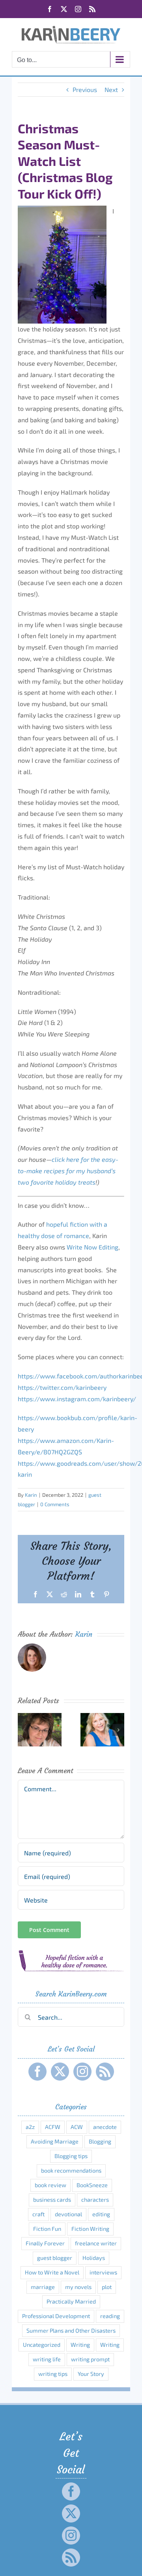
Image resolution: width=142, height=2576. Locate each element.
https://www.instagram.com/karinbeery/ (77, 1399)
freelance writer (96, 2243)
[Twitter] (60, 2072)
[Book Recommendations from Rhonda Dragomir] (40, 1717)
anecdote (105, 2127)
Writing (80, 2345)
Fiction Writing (90, 2229)
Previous (85, 89)
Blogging (100, 2141)
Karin (31, 1495)
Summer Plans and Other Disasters (71, 2330)
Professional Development (56, 2316)
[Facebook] (37, 2072)
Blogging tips (71, 2156)
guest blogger (55, 2258)
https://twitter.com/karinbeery (62, 1387)
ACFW (53, 2127)
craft (38, 2214)
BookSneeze (92, 2185)
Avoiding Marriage (55, 2141)
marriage (43, 2287)
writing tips (53, 2374)
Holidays (94, 2258)
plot (107, 2287)
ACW (77, 2127)
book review (50, 2185)
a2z (30, 2127)
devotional (68, 2214)
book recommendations (71, 2170)
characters (95, 2200)
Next (111, 89)
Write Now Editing (92, 1247)
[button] (24, 1730)
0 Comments (55, 1504)
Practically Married (71, 2301)
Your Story (91, 2374)
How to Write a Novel (52, 2272)
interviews (103, 2272)
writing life (47, 2359)
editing (101, 2214)
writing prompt (90, 2359)
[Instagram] (82, 2072)
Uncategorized (42, 2345)
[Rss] (105, 2072)
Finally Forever (45, 2243)
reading (110, 2316)
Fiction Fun (47, 2229)
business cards (52, 2200)
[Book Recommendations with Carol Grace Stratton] (102, 1717)
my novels (78, 2287)
